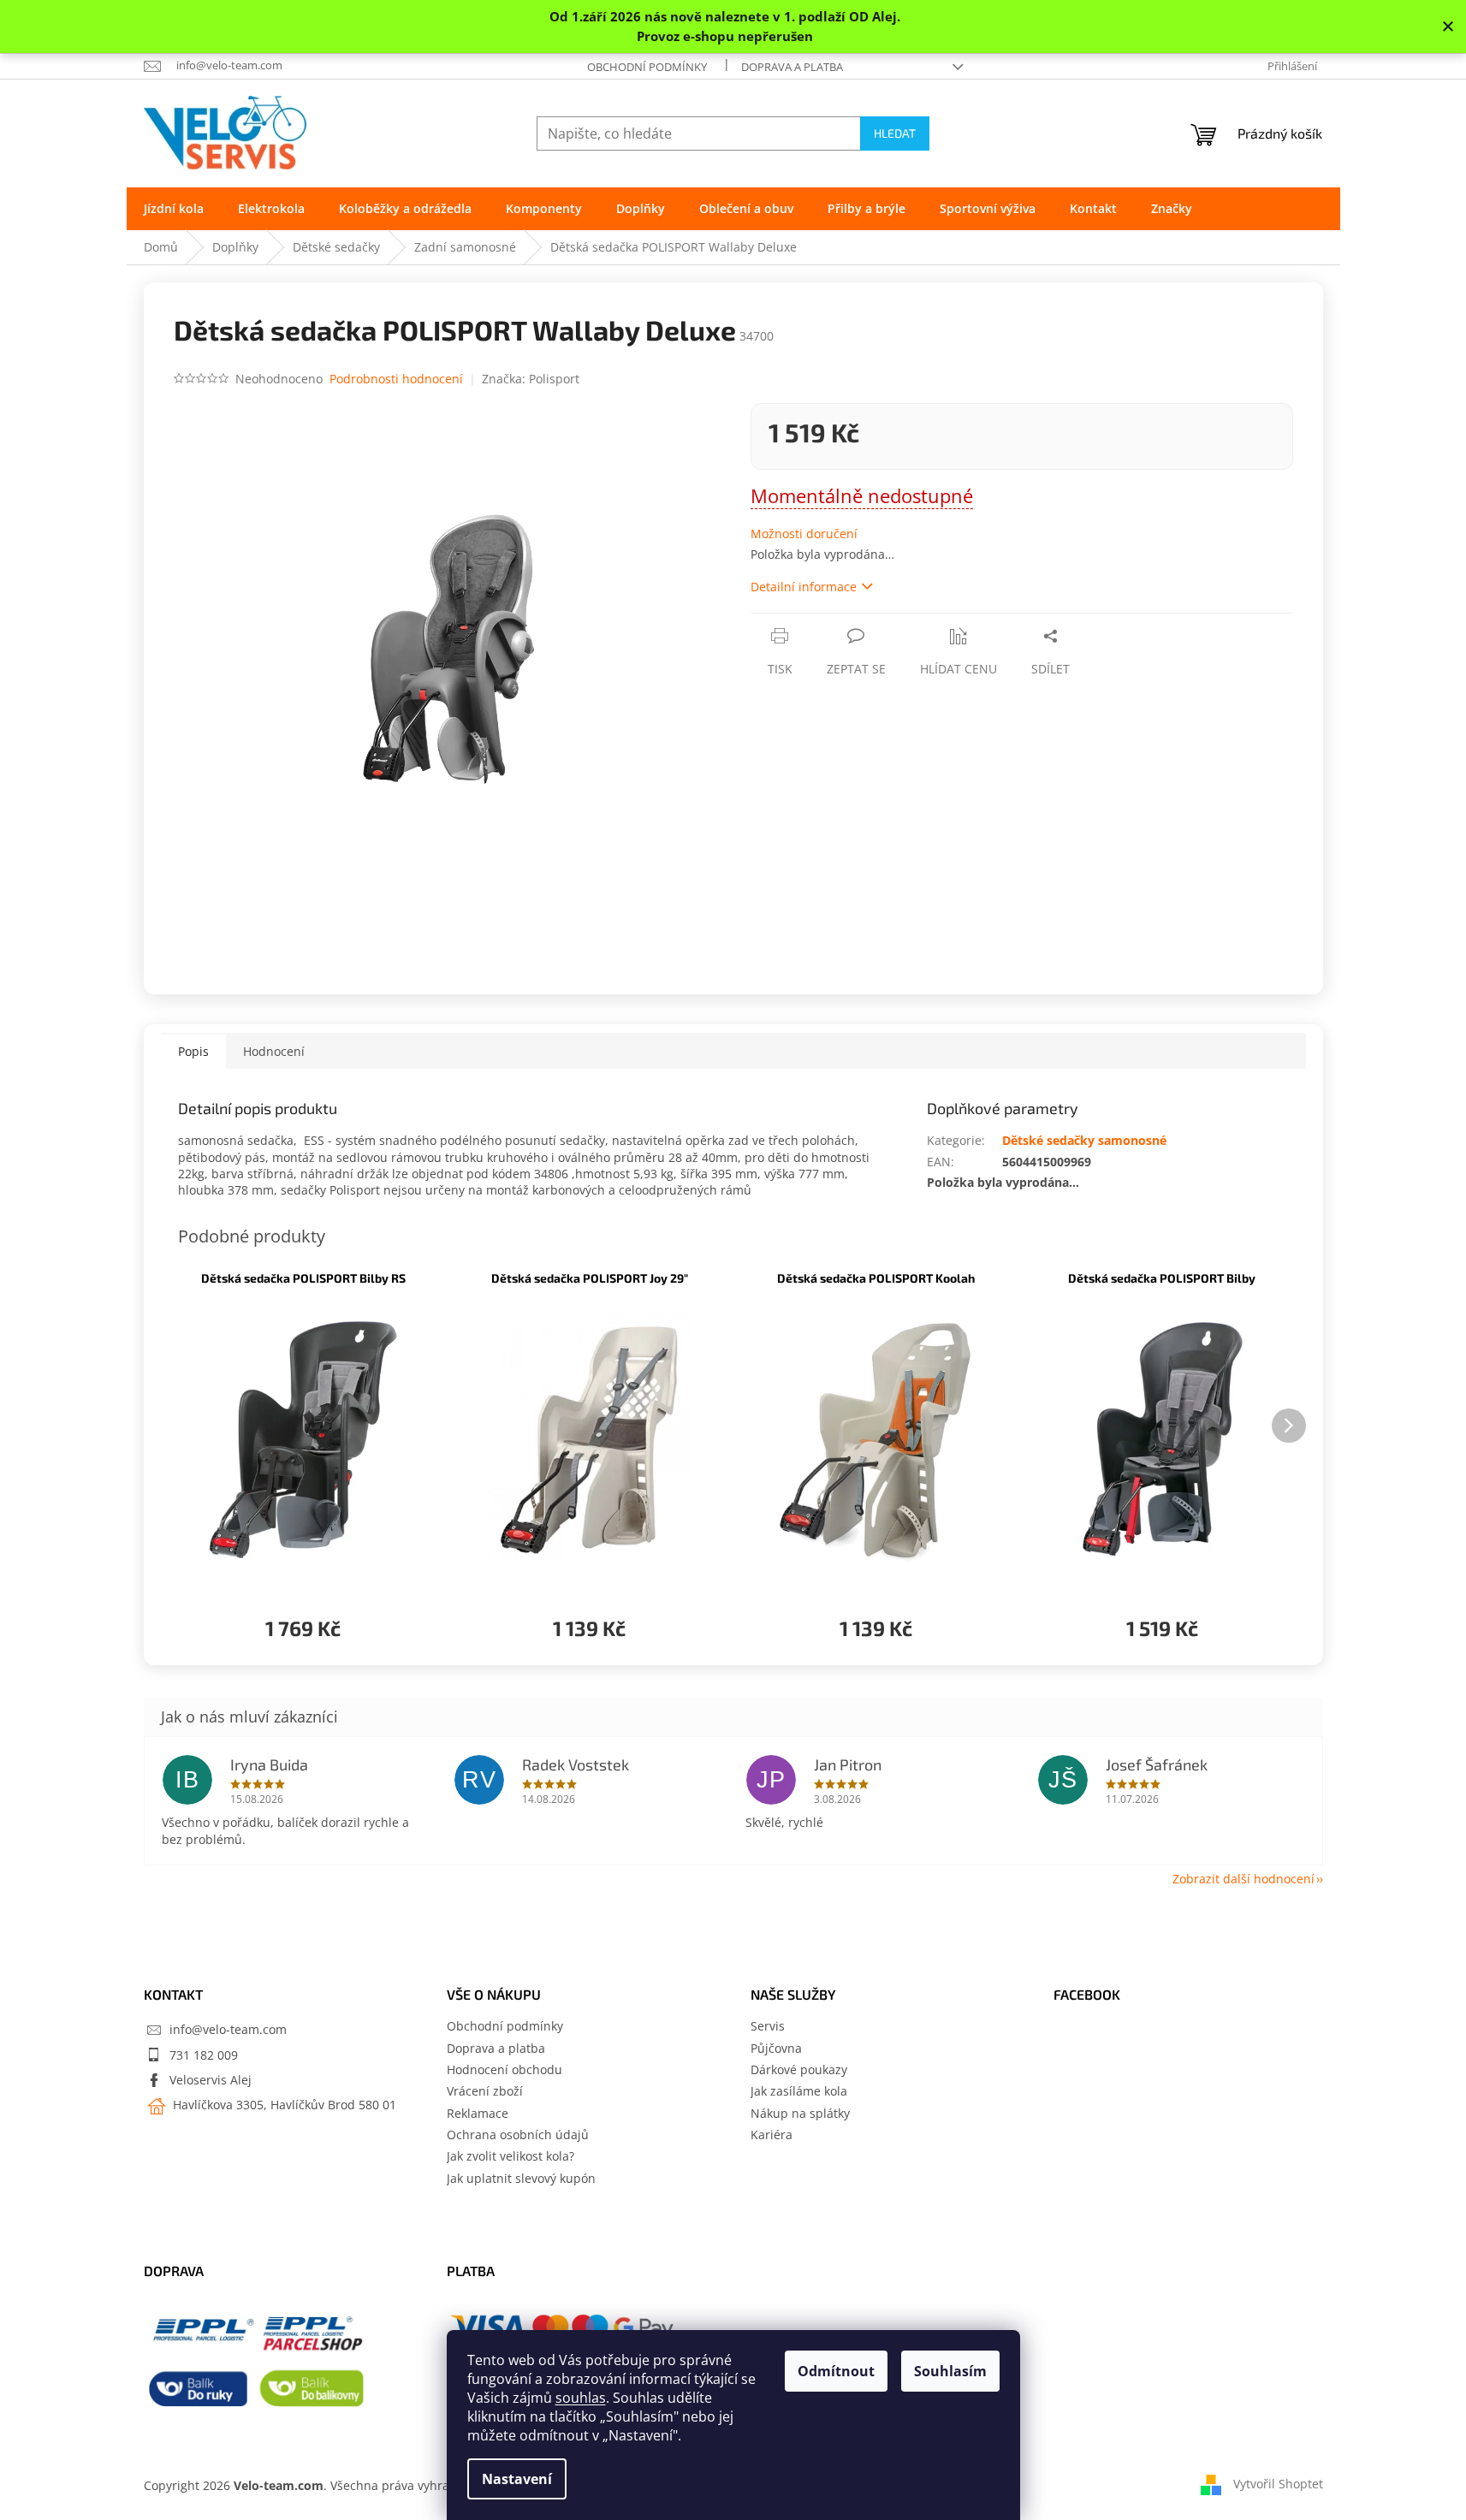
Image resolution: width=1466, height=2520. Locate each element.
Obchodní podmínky (647, 67)
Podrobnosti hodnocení (396, 379)
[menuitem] (174, 209)
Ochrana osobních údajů (518, 2135)
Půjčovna (776, 2048)
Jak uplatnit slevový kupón (521, 2178)
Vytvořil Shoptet (1278, 2484)
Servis (768, 2026)
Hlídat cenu (959, 669)
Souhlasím (950, 2371)
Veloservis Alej (211, 2080)
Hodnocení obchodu (504, 2069)
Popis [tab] (193, 1051)
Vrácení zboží (485, 2091)
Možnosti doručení (804, 534)
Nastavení (517, 2479)
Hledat (895, 133)
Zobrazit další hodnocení (1243, 1879)
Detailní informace (804, 587)
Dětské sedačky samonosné (1084, 1140)
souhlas (581, 2398)
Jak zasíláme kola (799, 2091)
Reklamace (478, 2113)
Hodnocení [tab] (274, 1051)
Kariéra (772, 2135)
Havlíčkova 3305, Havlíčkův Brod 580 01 (283, 2105)
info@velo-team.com (228, 2029)
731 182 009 (204, 2055)
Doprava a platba (792, 67)
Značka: (531, 379)
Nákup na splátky (800, 2113)
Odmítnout (836, 2371)
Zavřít (842, 622)
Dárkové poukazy (799, 2069)
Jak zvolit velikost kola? (510, 2156)
